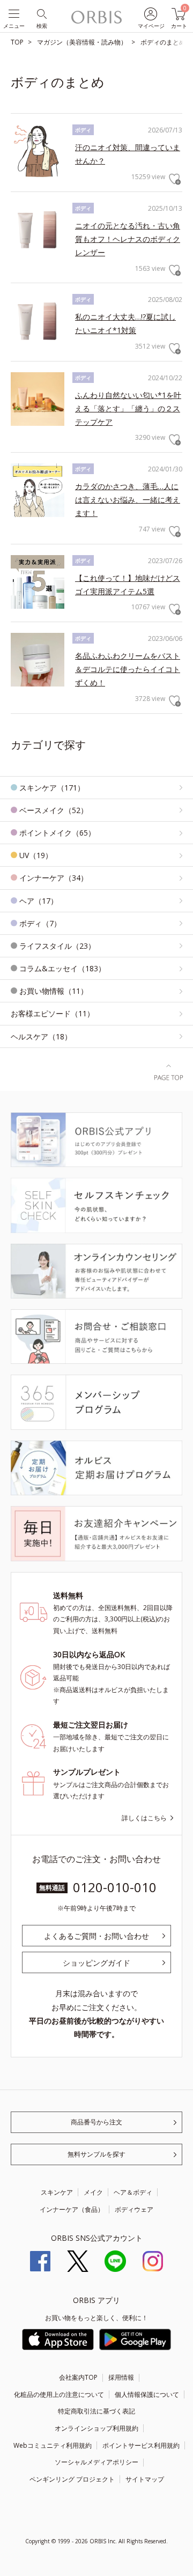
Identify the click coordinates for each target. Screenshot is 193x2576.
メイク (93, 2192)
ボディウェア (134, 2209)
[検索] (41, 13)
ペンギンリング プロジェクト (72, 2479)
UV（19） (36, 855)
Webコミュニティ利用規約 (53, 2445)
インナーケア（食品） (72, 2209)
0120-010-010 (115, 1887)
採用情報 (121, 2377)
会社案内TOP (78, 2377)
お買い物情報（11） (54, 991)
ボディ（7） (40, 923)
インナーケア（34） (54, 878)
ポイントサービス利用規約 (141, 2445)
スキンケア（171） (52, 788)
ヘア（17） (39, 901)
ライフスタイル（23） (57, 946)
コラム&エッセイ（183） (62, 968)
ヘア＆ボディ (133, 2192)
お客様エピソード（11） (53, 1013)
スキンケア (57, 2192)
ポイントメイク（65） (57, 833)
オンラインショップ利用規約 (96, 2428)
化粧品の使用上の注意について (59, 2394)
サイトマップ (145, 2479)
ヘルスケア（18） (41, 1036)
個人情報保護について (147, 2394)
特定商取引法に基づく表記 (96, 2411)
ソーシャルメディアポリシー (96, 2462)
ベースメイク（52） (54, 810)
